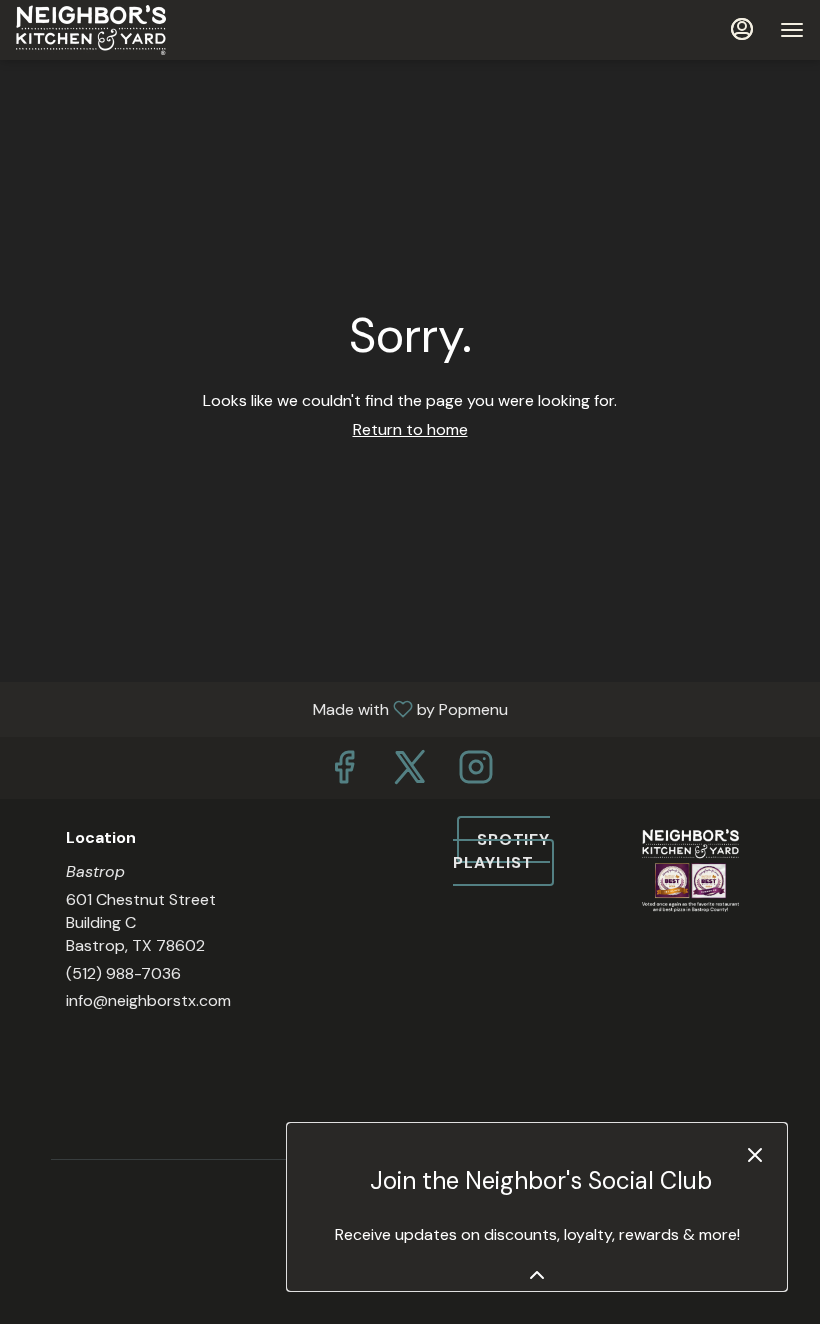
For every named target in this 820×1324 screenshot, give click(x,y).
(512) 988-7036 (123, 973)
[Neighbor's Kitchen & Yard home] (106, 30)
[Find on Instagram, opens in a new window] (476, 772)
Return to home (410, 429)
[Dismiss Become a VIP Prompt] (755, 1155)
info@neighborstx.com (148, 1000)
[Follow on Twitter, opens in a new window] (410, 772)
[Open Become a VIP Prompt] (537, 1275)
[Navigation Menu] (792, 30)
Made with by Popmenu (261, 708)
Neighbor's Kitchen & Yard (690, 979)
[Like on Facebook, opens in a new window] (344, 772)
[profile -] (742, 29)
